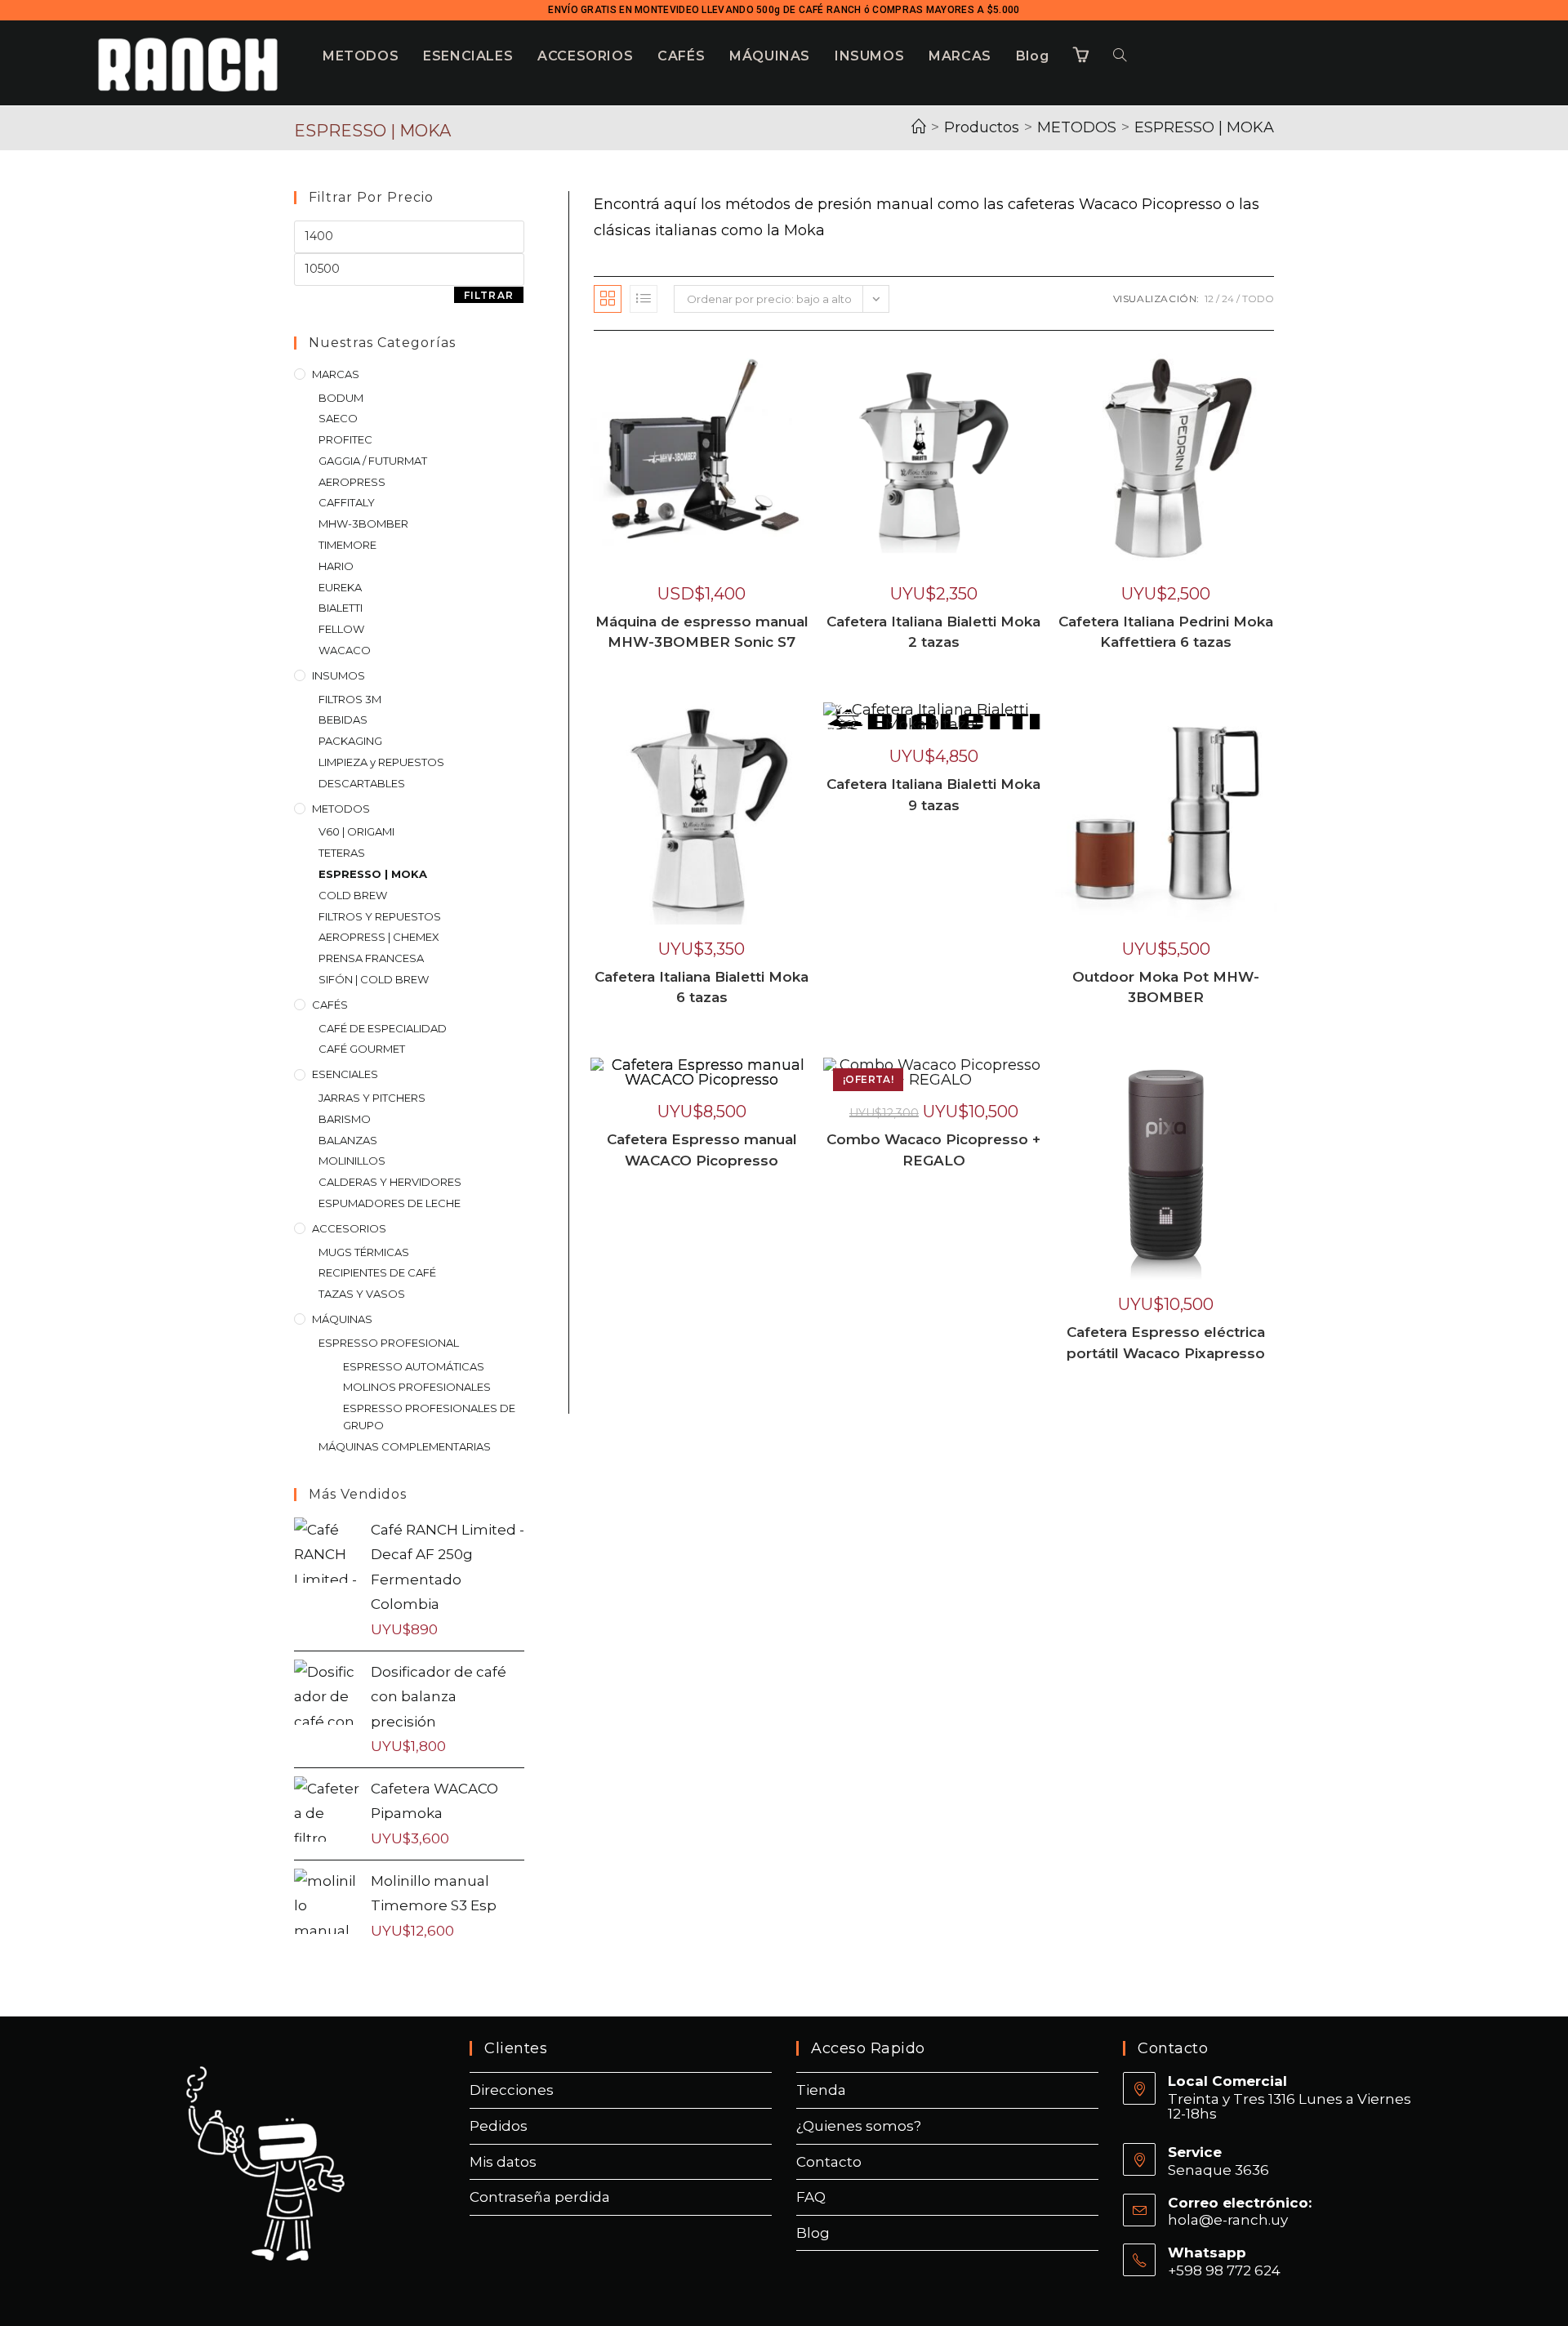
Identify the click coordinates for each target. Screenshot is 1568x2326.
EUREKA (340, 587)
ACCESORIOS (349, 1228)
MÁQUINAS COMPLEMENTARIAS (405, 1446)
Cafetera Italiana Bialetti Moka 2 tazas (933, 632)
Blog (813, 2233)
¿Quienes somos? (859, 2126)
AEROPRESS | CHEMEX (379, 937)
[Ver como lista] (644, 299)
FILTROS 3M (350, 699)
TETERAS (342, 853)
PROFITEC (345, 439)
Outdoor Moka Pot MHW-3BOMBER (1166, 987)
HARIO (336, 566)
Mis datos (503, 2162)
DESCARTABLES (362, 783)
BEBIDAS (343, 720)
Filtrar (489, 295)
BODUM (341, 398)
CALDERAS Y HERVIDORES (390, 1182)
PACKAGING (350, 741)
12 (1209, 299)
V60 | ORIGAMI (356, 831)
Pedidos (499, 2126)
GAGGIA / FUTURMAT (373, 461)
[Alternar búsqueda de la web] (1120, 56)
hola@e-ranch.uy (1228, 2220)
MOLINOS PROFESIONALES (417, 1387)
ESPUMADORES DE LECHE (390, 1203)
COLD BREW (353, 895)
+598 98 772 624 (1224, 2270)
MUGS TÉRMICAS (364, 1252)
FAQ (811, 2197)
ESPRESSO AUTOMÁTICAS (414, 1366)
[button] (802, 369)
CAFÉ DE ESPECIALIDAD (383, 1028)
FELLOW (341, 629)
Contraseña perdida (540, 2197)
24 (1228, 299)
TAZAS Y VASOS (362, 1294)
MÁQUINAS (342, 1319)
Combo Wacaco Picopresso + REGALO (933, 1150)
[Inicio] (919, 127)
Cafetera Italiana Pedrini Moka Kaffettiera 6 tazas (1166, 632)
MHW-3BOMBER (363, 524)
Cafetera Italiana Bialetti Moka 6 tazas (702, 987)
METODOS (341, 809)
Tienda (821, 2090)
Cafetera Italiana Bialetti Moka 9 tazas (933, 795)
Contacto (829, 2162)
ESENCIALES (345, 1074)
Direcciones (512, 2090)
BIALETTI (341, 608)
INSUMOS (339, 675)
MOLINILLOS (352, 1161)
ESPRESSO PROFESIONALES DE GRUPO (429, 1417)
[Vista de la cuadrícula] (608, 299)
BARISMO (345, 1119)
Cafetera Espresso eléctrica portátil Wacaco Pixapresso (1166, 1343)
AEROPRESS (352, 482)
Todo (1258, 299)
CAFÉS (330, 1005)
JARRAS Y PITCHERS (372, 1098)
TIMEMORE (347, 545)
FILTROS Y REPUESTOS (380, 916)
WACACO (345, 650)
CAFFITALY (347, 502)
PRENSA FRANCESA (371, 958)
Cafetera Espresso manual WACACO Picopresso (702, 1150)
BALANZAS (348, 1140)
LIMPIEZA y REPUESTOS (381, 762)
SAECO (338, 418)
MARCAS (336, 374)
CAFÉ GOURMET (362, 1049)
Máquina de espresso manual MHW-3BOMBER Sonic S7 (702, 632)
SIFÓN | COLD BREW (374, 979)
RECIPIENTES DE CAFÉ (377, 1272)
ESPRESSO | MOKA (1204, 127)
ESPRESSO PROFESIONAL (389, 1343)
